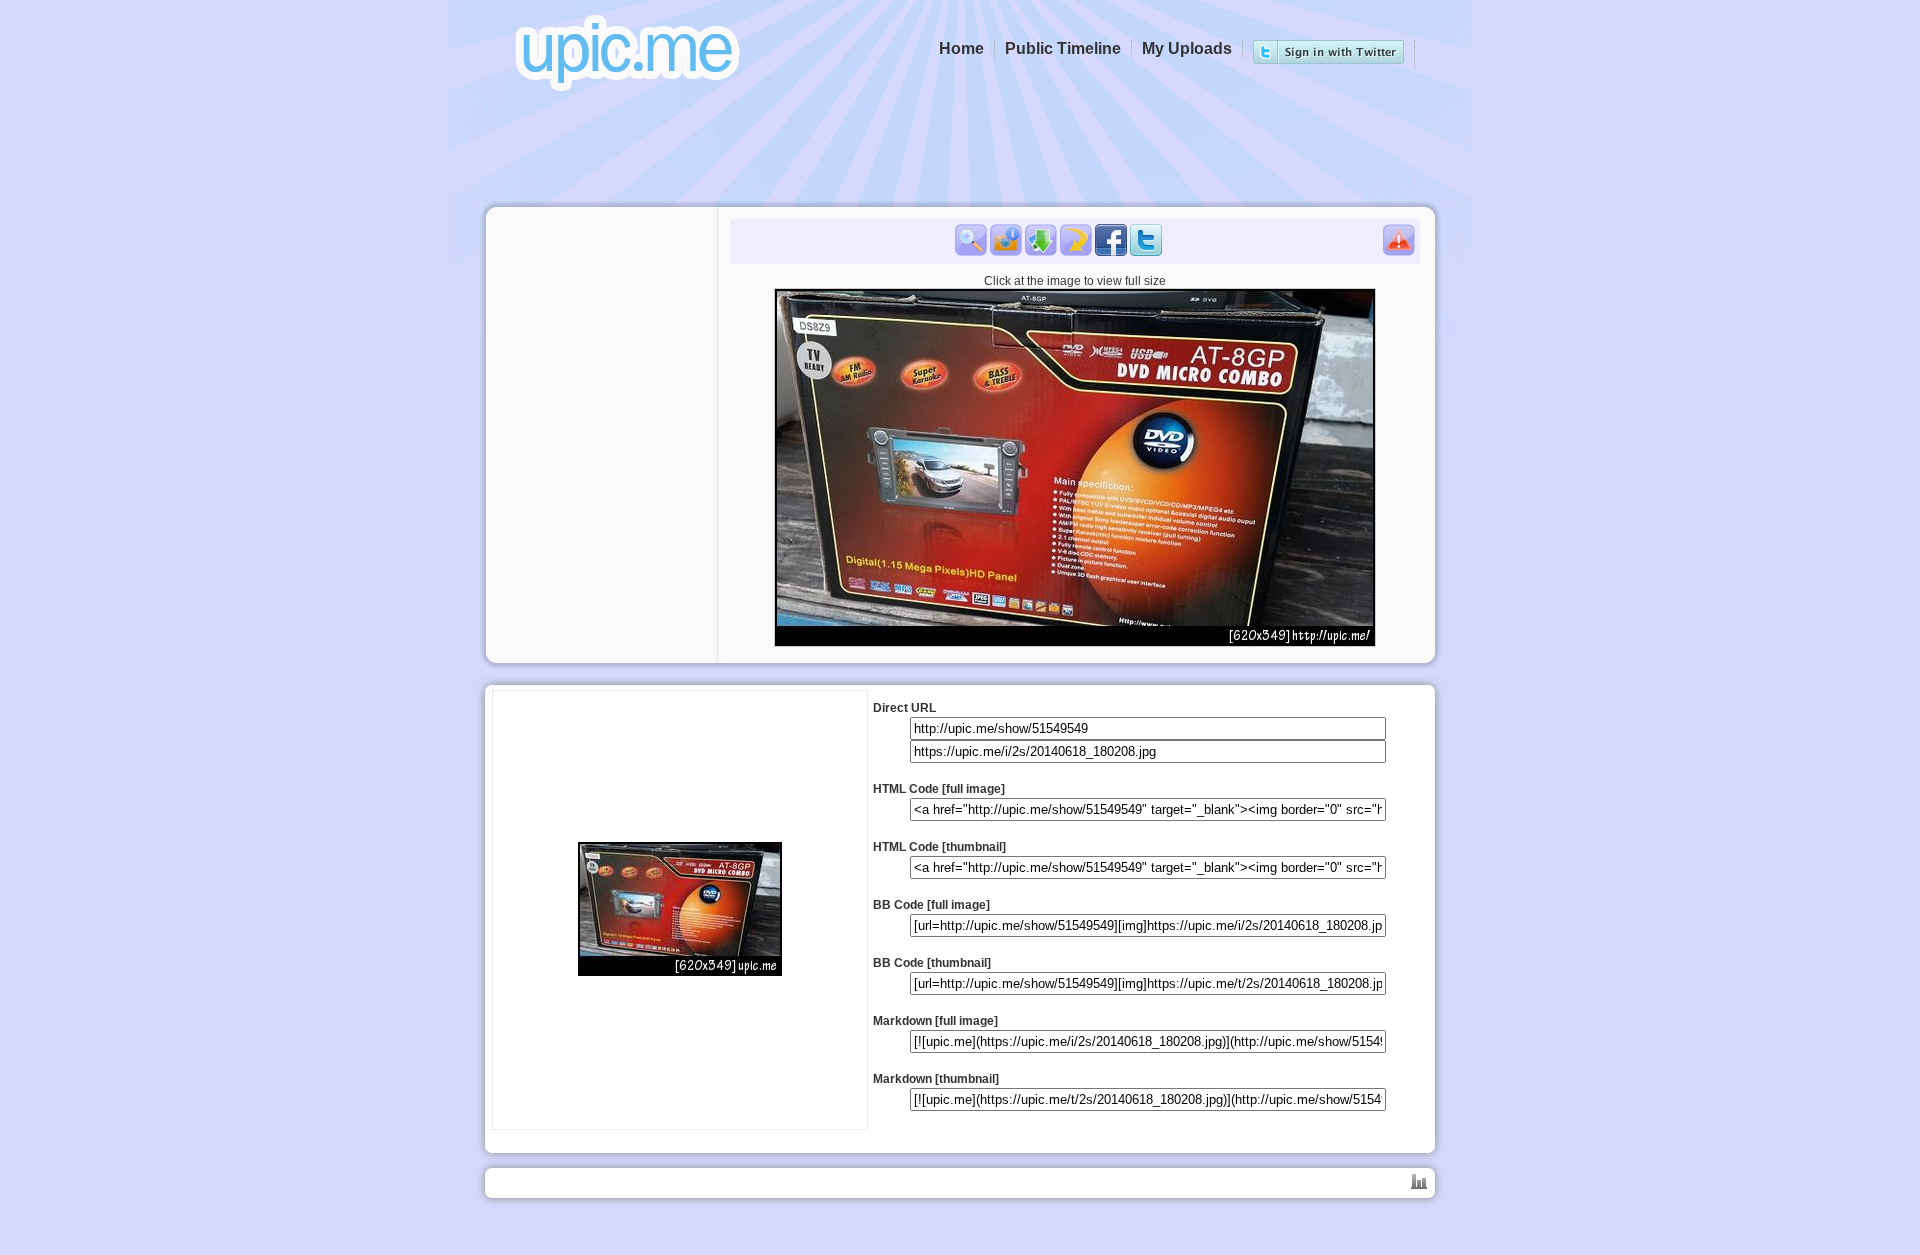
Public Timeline (1063, 48)
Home (961, 48)
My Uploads (1187, 48)
